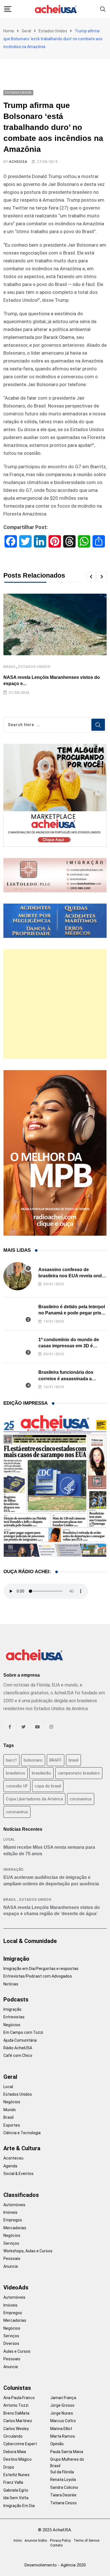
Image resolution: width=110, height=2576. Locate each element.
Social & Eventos (18, 2174)
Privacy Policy (60, 2541)
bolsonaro (33, 1760)
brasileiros (16, 1773)
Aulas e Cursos (17, 2351)
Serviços (11, 2243)
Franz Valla (13, 2482)
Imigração (14, 1870)
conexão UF (17, 1786)
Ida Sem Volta (16, 2498)
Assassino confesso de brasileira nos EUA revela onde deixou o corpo (71, 1276)
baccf (11, 1760)
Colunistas (17, 2388)
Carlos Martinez (18, 2421)
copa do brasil (48, 1786)
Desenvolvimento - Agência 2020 (55, 2565)
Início (18, 2541)
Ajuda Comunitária (20, 2040)
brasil (73, 1760)
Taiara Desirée (63, 2495)
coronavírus (17, 1812)
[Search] (103, 9)
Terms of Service (86, 2541)
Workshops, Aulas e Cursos (28, 2251)
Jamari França (63, 2398)
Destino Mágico (17, 2459)
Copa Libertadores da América (34, 1799)
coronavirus (81, 1799)
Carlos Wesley (16, 2429)
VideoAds (16, 2287)
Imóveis (10, 2212)
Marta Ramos (63, 2436)
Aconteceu (13, 2158)
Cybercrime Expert (20, 2444)
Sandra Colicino (64, 2487)
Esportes (12, 2125)
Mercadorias (15, 2228)
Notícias (11, 1984)
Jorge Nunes (62, 2413)
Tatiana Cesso (63, 2503)
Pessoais (12, 2258)
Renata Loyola (63, 2480)
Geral (26, 31)
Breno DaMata (16, 2413)
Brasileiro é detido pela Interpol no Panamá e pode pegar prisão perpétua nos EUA (72, 1313)
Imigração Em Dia (19, 2506)
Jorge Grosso (62, 2405)
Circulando (13, 2436)
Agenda (10, 2166)
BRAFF (56, 1760)
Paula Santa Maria (67, 2452)
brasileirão (41, 1773)
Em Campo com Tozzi (23, 2032)
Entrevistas (14, 2017)
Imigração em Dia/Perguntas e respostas (41, 1969)
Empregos (13, 2220)
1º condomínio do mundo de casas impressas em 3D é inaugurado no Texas (69, 1346)
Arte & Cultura (22, 2148)
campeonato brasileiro (79, 1773)
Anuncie (11, 2266)
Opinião (57, 2444)
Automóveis (14, 2205)
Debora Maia (15, 2452)
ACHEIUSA (18, 162)
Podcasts (16, 1999)
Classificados (21, 2195)
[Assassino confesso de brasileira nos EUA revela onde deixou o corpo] (17, 1276)
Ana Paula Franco (19, 2398)
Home (9, 31)
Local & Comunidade (30, 1941)
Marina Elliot (61, 2429)
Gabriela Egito (16, 2490)
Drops (9, 2467)
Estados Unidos (53, 31)
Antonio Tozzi (16, 2405)
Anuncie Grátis (36, 2541)
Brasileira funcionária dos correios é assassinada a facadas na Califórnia (66, 1379)
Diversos (11, 2343)
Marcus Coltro (63, 2421)
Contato (56, 2545)
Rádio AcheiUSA (18, 2048)
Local (9, 1839)
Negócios (12, 2025)
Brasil (10, 667)
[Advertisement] (55, 1004)
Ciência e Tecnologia (22, 2133)
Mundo (10, 2110)
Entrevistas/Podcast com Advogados (38, 1976)
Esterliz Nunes (16, 2475)
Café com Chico (18, 2055)
